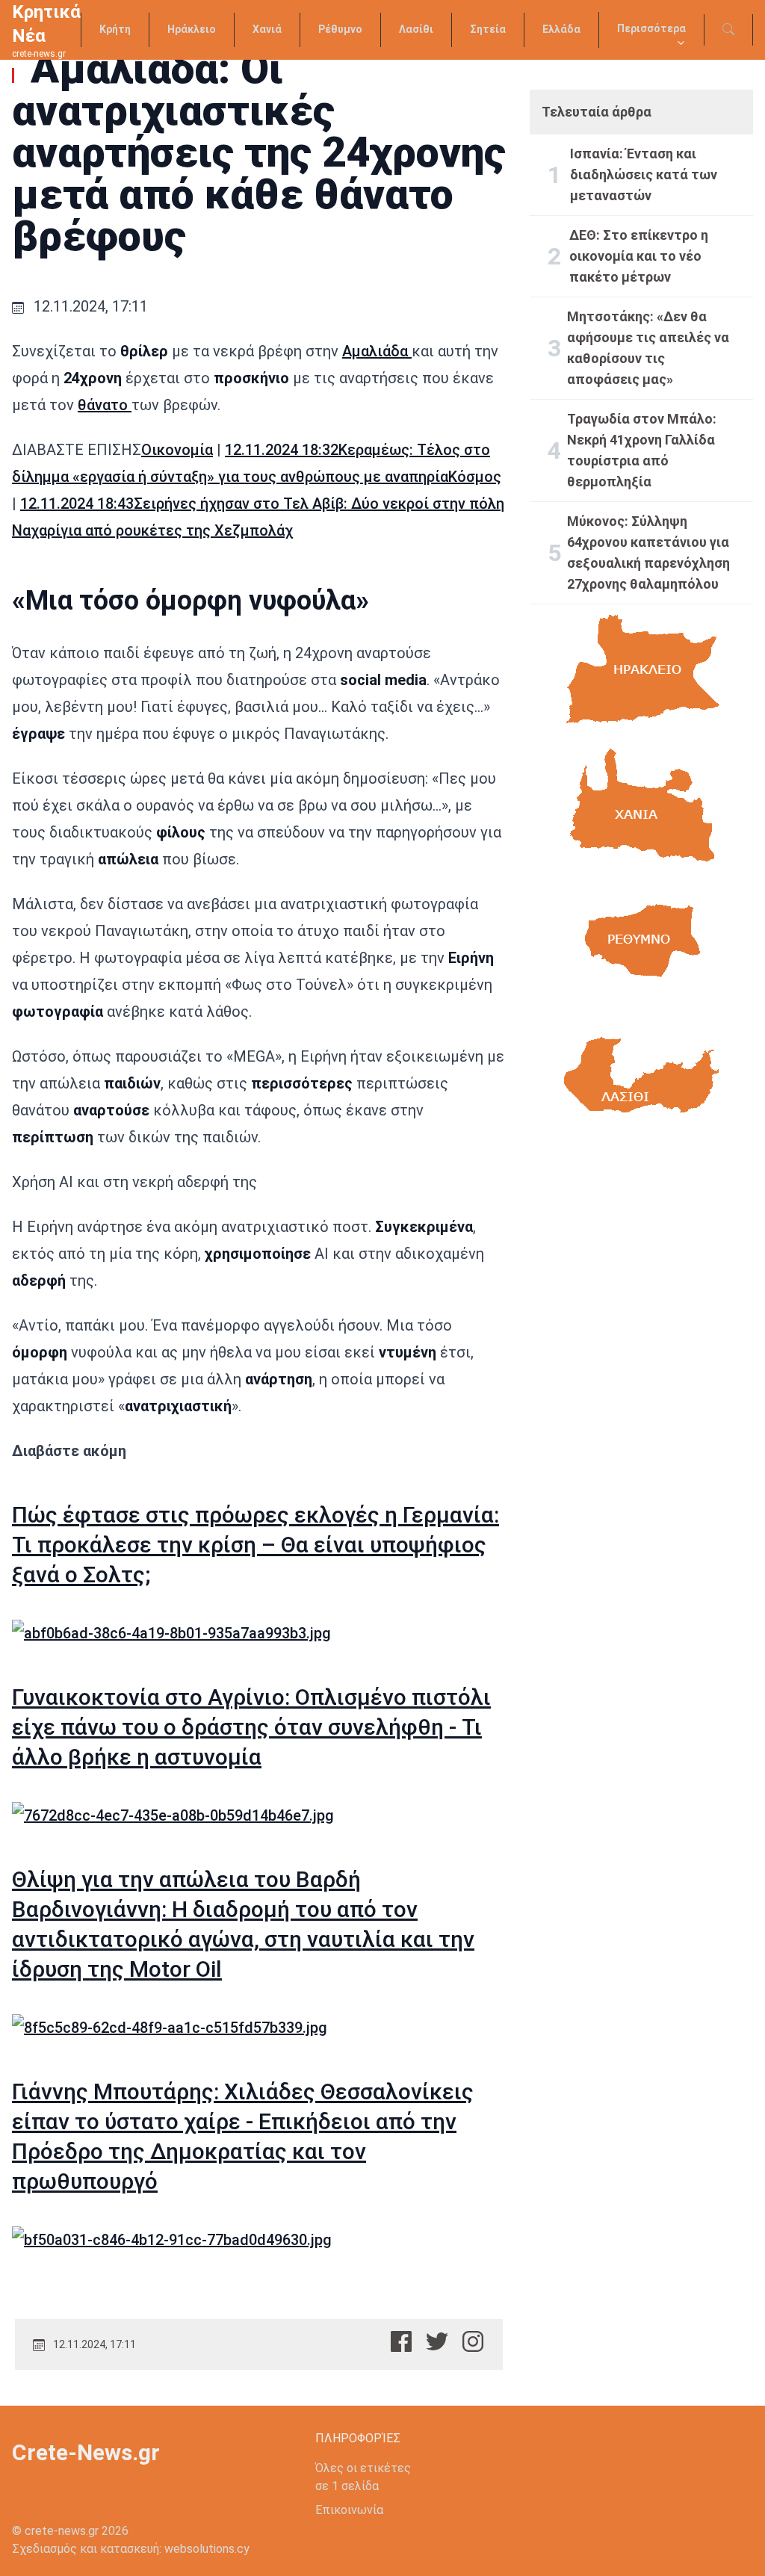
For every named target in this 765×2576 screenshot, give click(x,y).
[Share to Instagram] (473, 2341)
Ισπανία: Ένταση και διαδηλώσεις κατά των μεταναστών (644, 174)
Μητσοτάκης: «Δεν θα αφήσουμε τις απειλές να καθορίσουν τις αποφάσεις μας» (648, 348)
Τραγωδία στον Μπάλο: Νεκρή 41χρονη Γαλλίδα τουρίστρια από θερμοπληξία (642, 450)
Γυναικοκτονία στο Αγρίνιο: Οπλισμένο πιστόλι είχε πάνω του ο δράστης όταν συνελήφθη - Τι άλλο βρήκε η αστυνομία (251, 1727)
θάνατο (105, 405)
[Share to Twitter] (437, 2341)
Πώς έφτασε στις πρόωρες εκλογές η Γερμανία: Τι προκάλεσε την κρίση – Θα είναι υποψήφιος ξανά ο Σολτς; (255, 1545)
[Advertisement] (641, 1272)
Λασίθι (416, 29)
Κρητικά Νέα (46, 24)
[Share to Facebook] (401, 2341)
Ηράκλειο (192, 29)
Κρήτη (115, 29)
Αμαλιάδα (377, 351)
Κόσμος (475, 477)
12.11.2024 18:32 (282, 450)
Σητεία (488, 29)
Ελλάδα (561, 29)
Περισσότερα (651, 28)
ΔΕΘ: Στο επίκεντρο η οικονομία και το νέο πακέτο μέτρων (639, 256)
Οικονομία (177, 450)
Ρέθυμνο (340, 29)
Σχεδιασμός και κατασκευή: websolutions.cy (131, 2549)
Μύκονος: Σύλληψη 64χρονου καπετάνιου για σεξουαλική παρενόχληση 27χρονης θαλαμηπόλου (648, 552)
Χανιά (267, 29)
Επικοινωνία (349, 2510)
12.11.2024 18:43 (77, 504)
